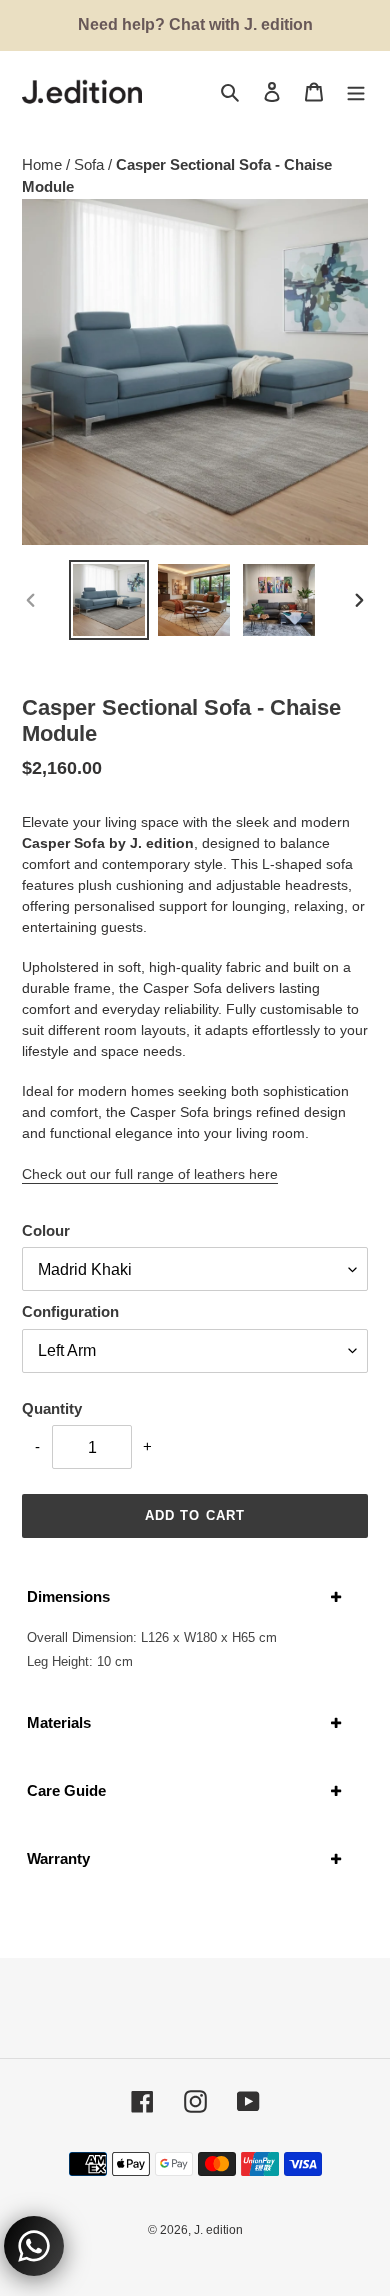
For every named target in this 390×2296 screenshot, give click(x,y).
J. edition (218, 2230)
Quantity (52, 1408)
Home (44, 164)
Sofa (91, 164)
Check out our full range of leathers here (150, 1174)
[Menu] (356, 91)
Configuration (70, 1311)
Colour (46, 1230)
